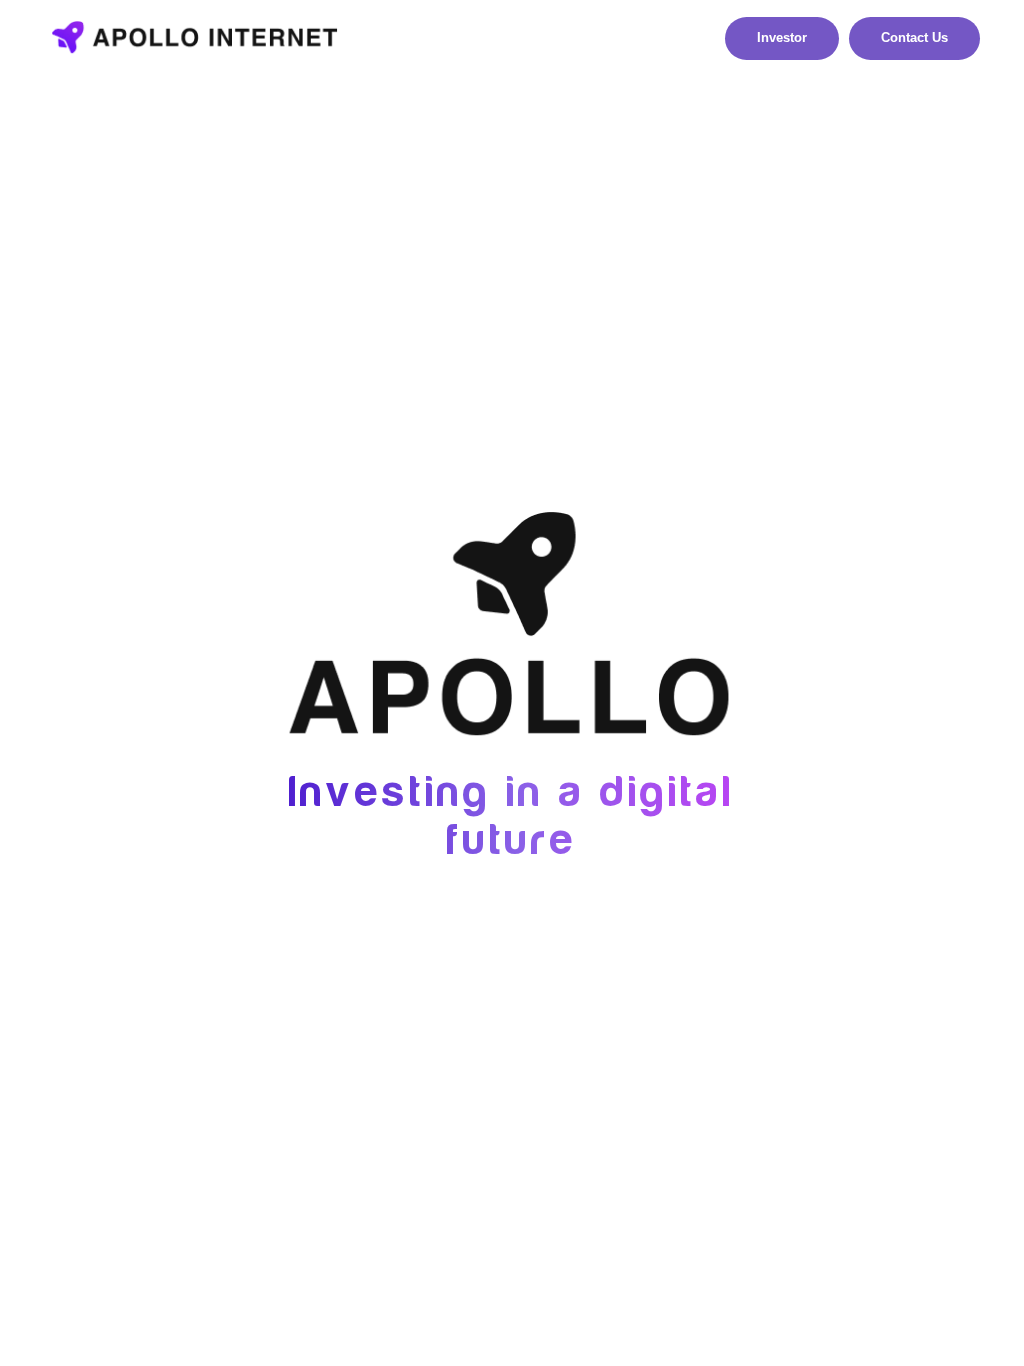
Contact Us (914, 37)
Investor (782, 37)
